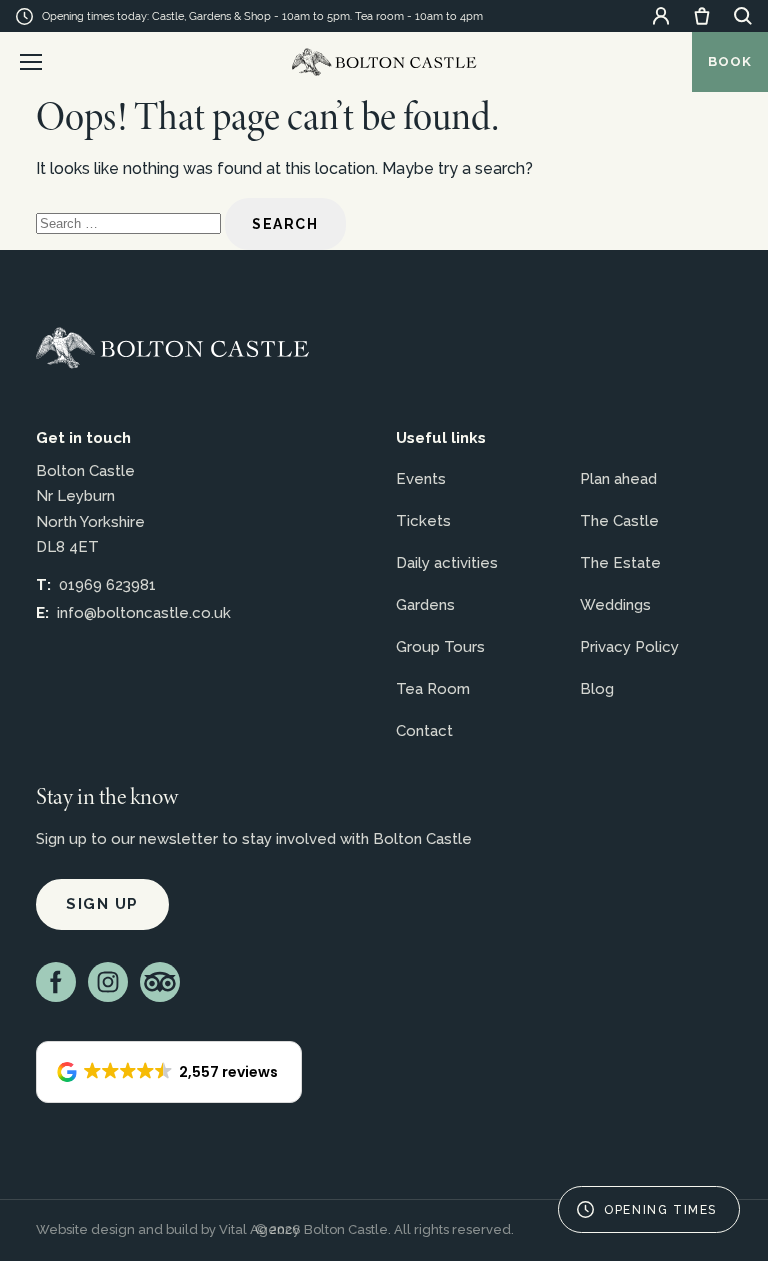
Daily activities (447, 563)
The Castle (619, 521)
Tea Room (433, 689)
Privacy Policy (629, 647)
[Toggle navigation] (31, 62)
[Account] (661, 16)
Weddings (615, 605)
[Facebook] (56, 982)
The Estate (620, 563)
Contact (424, 731)
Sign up (102, 904)
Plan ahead (618, 479)
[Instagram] (108, 982)
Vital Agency (259, 1229)
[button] (169, 1072)
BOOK (730, 61)
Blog (597, 689)
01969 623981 (107, 585)
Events (421, 479)
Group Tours (440, 647)
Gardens (425, 605)
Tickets (423, 521)
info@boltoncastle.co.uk (144, 613)
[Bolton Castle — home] (172, 348)
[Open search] (743, 16)
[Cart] (702, 16)
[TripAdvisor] (160, 982)
